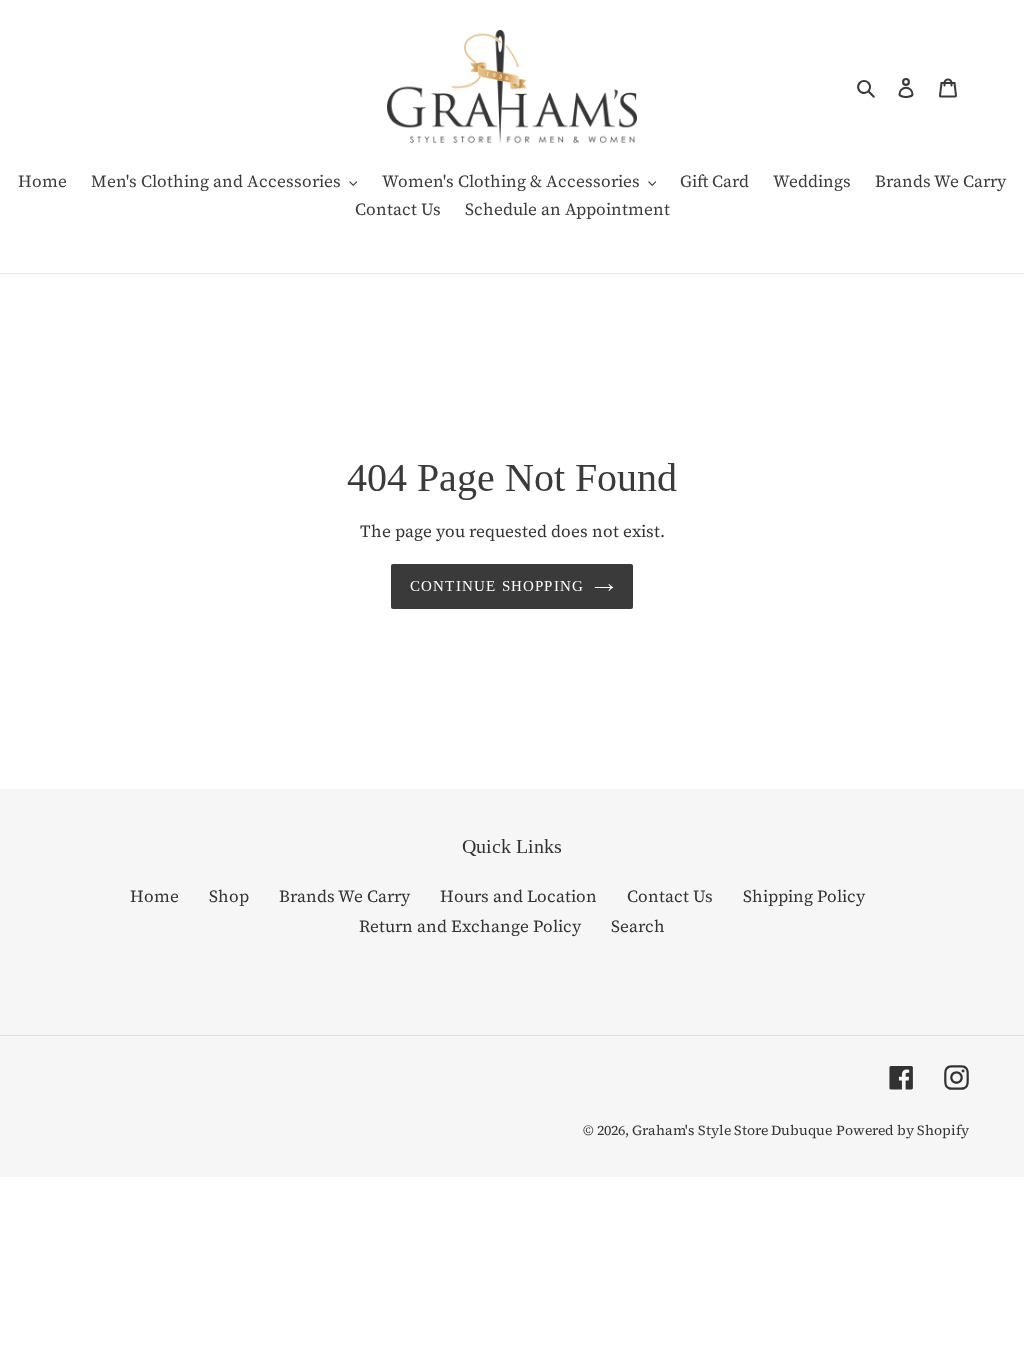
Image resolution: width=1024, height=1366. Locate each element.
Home (154, 896)
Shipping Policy (804, 896)
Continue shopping (497, 586)
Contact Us (670, 896)
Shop (229, 896)
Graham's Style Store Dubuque (732, 1130)
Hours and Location (518, 896)
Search (638, 926)
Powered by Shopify (902, 1130)
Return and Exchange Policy (470, 926)
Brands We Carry (344, 896)
